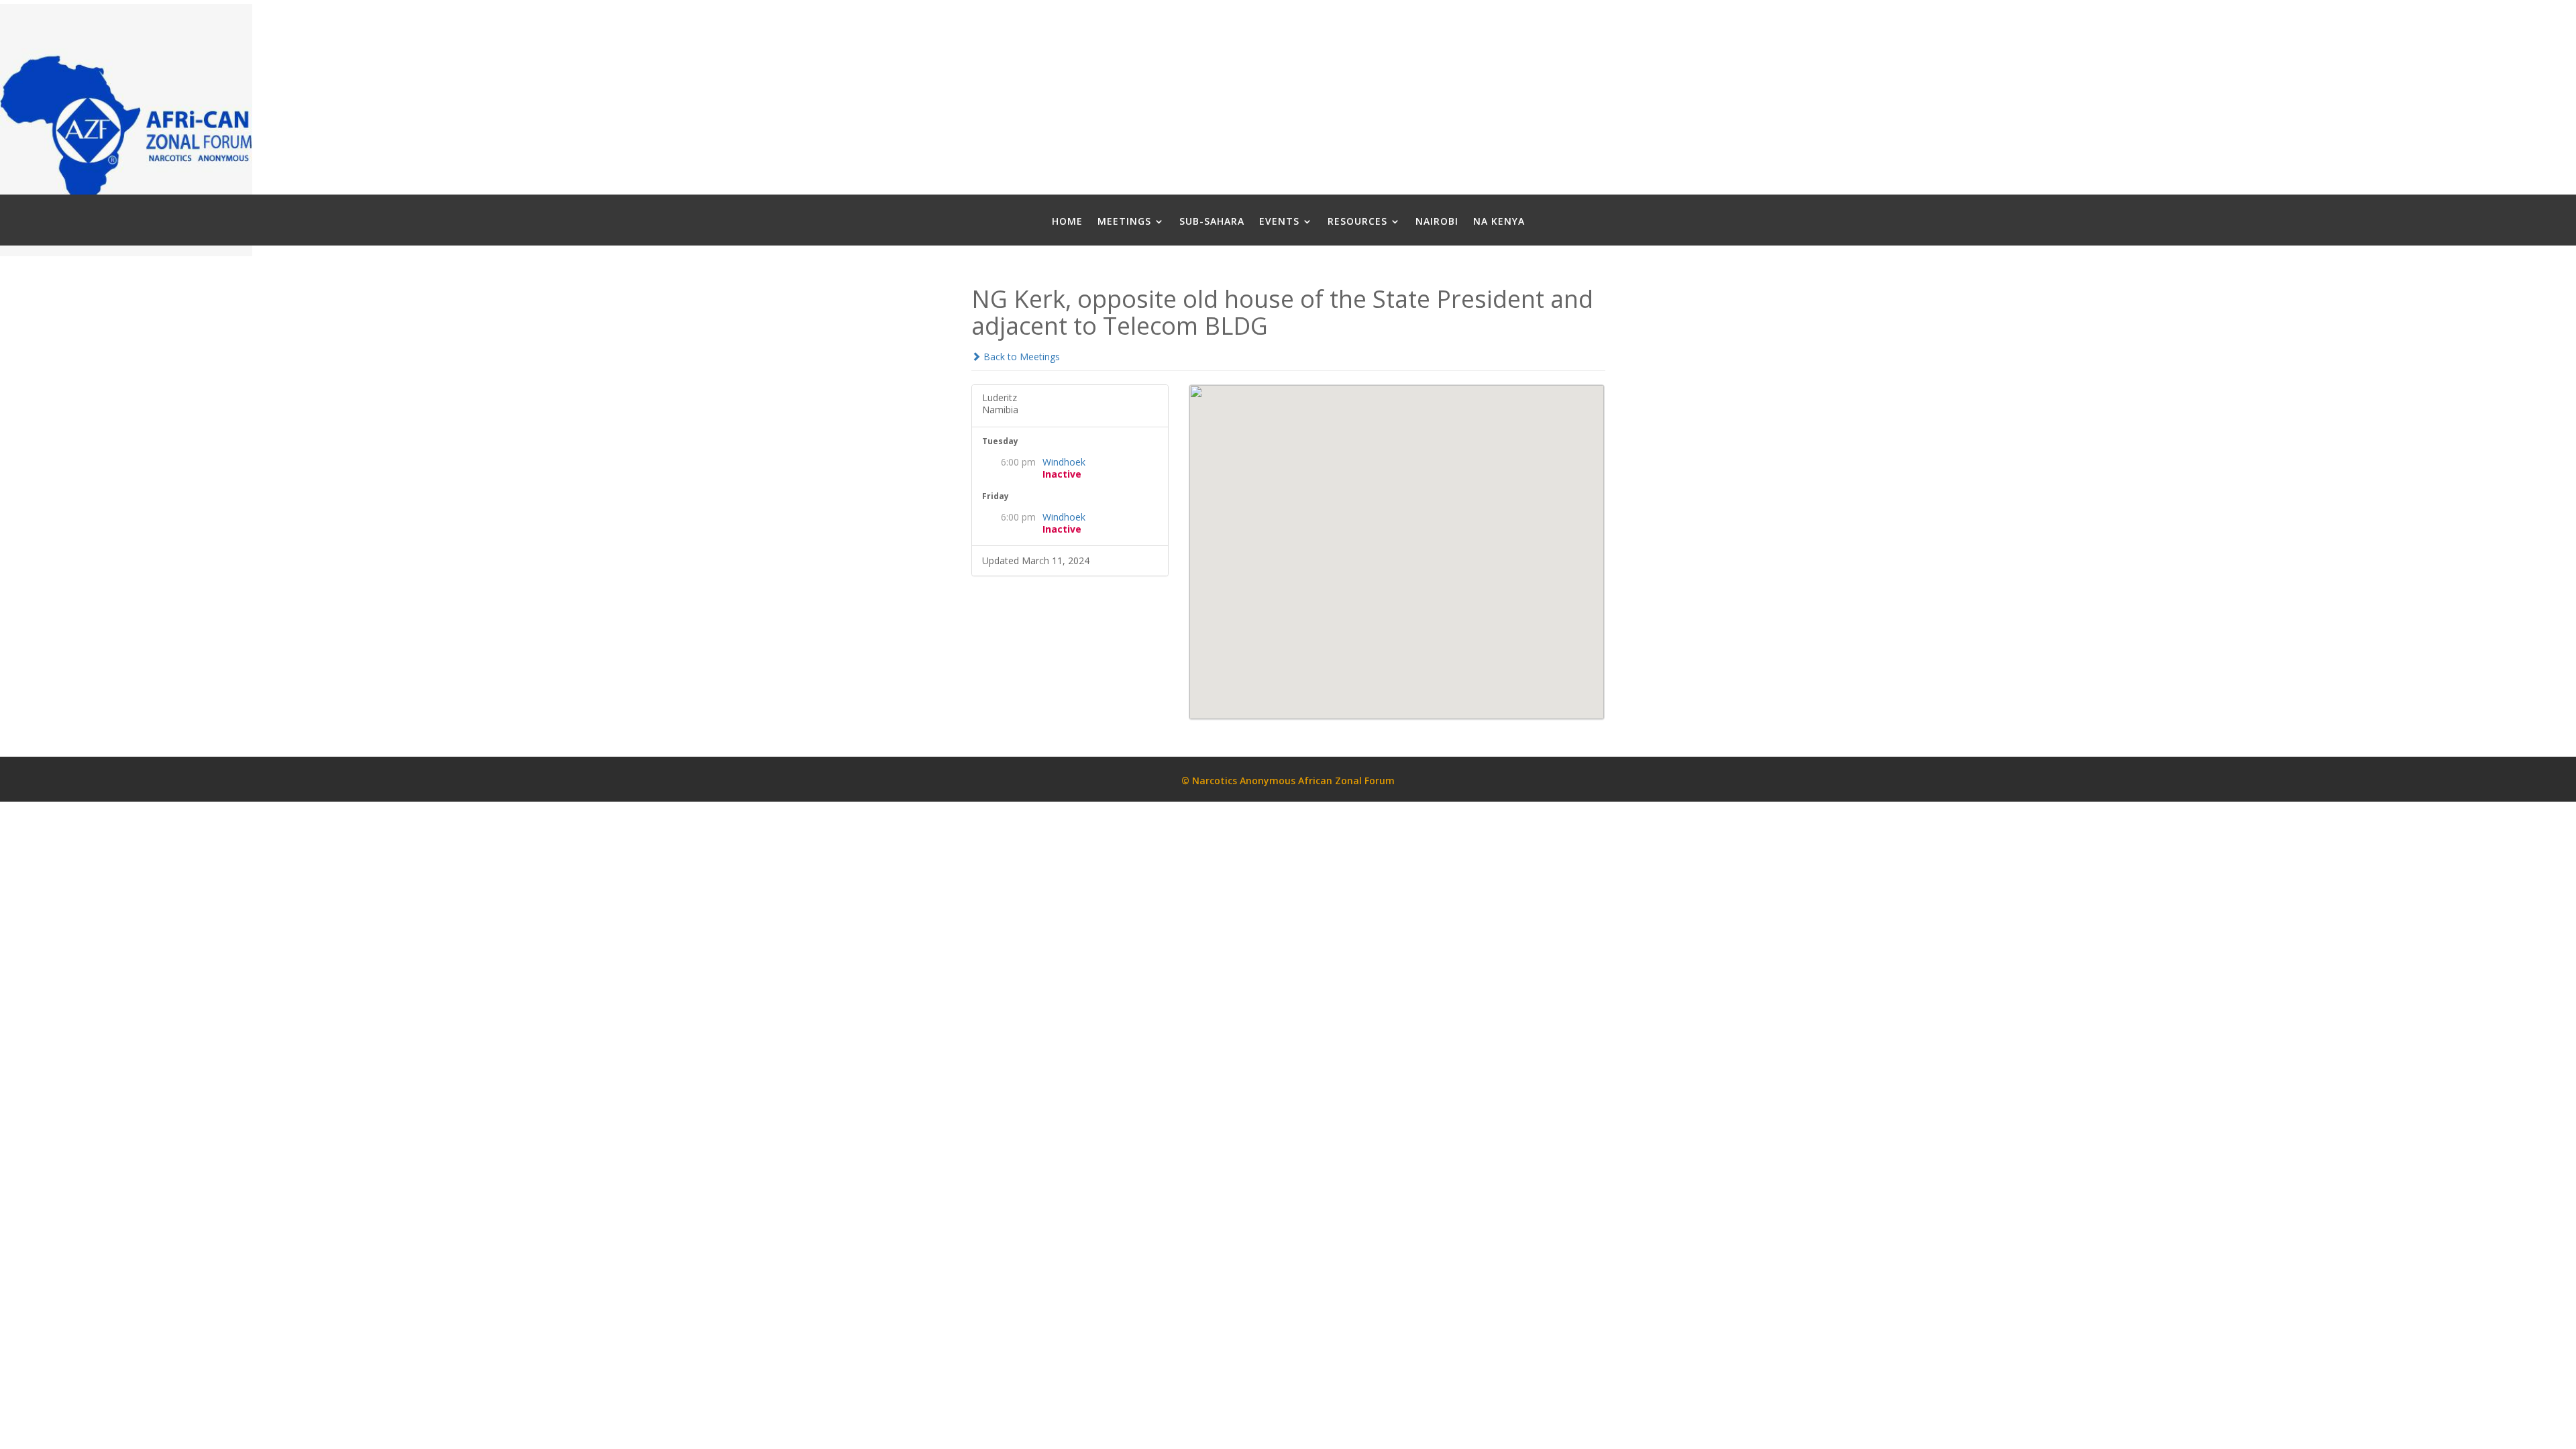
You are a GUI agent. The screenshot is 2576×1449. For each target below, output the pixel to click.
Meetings (1124, 222)
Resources (1357, 222)
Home (1067, 222)
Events (1279, 222)
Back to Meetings (1020, 357)
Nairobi (1437, 222)
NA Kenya (1499, 222)
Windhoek (1064, 462)
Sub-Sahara (1212, 222)
